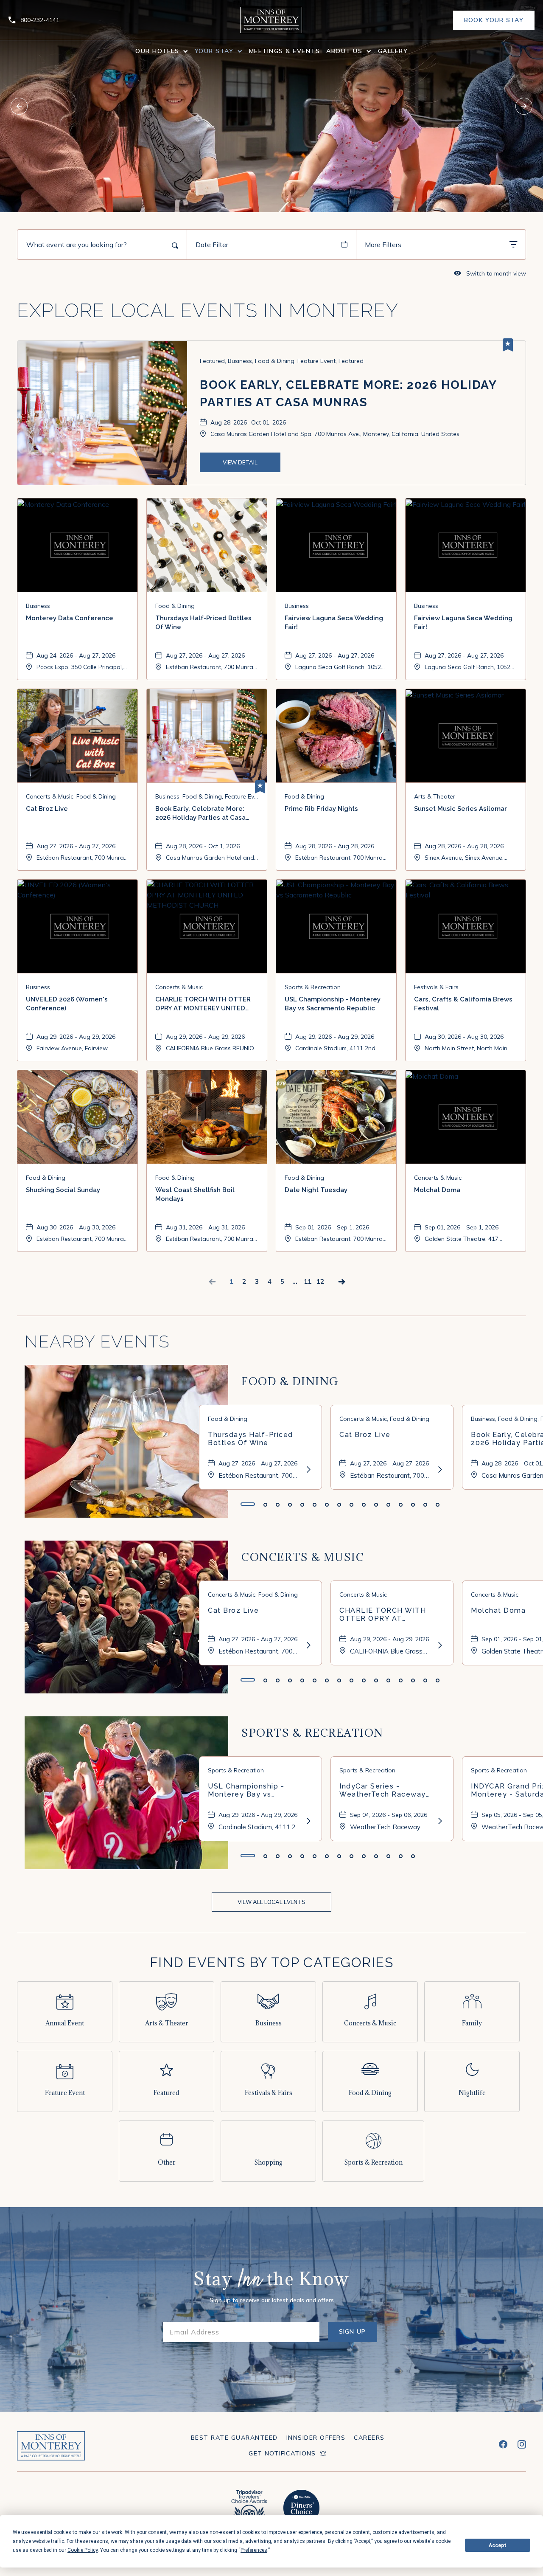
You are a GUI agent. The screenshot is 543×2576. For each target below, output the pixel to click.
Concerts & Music (303, 1557)
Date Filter (212, 245)
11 (308, 1281)
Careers (369, 2438)
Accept (498, 2545)
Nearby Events (97, 1341)
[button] (162, 51)
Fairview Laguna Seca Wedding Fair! (334, 623)
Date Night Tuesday (316, 1190)
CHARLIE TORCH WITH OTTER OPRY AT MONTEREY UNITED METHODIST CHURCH (203, 1005)
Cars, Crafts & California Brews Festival (463, 1004)
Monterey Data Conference (70, 618)
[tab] (248, 1504)
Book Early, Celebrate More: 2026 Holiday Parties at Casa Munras (348, 394)
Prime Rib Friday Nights (321, 809)
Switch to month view (490, 273)
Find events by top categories (272, 1962)
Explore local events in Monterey (208, 311)
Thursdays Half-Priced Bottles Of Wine (203, 623)
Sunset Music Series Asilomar (460, 809)
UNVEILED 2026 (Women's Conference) (67, 1004)
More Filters (383, 245)
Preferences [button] (254, 2550)
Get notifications (282, 2453)
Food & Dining (290, 1381)
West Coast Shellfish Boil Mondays (195, 1194)
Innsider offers (316, 2438)
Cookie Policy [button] (83, 2550)
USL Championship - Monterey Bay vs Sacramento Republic (333, 1004)
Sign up (358, 2335)
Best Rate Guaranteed (234, 2438)
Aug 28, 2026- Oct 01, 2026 (248, 422)
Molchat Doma (437, 1190)
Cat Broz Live (47, 809)
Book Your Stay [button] (494, 23)
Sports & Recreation (312, 1733)
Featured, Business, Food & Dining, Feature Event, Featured (282, 361)
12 (320, 1281)
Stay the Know (271, 2281)
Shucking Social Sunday (63, 1190)
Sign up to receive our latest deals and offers (272, 2300)
